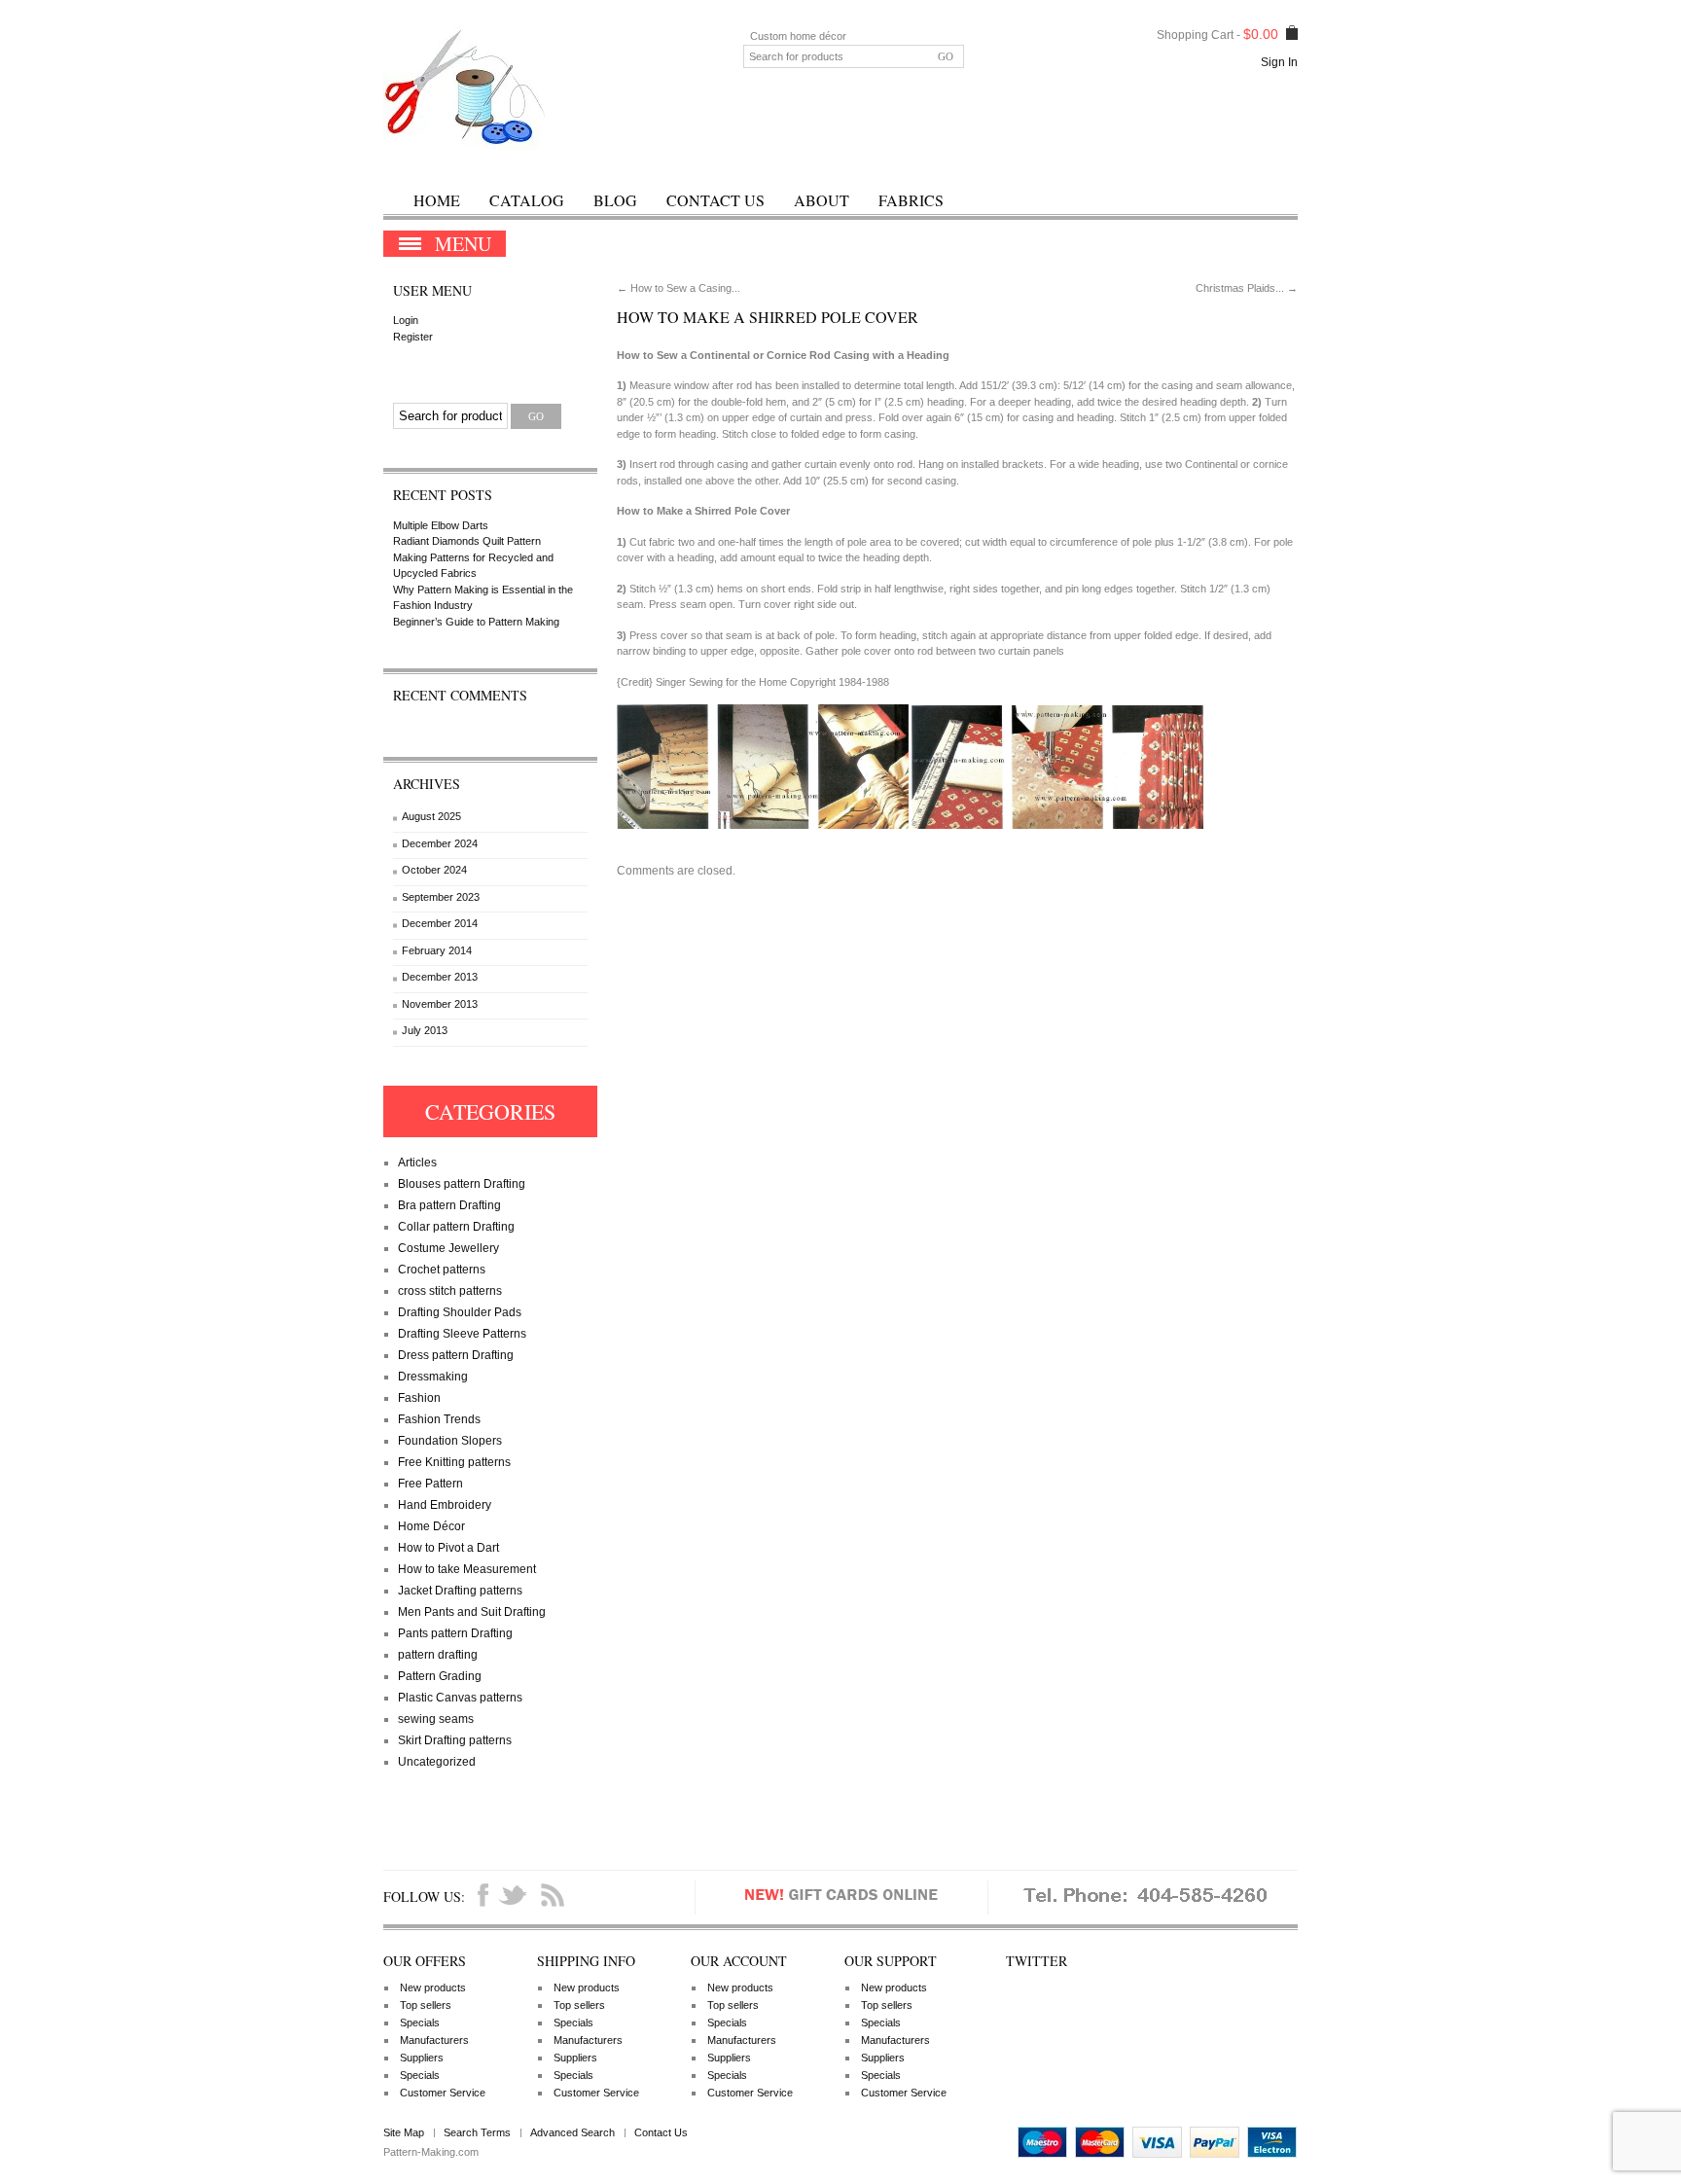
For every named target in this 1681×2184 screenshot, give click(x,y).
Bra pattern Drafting (449, 1205)
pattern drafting (438, 1655)
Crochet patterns (442, 1270)
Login (406, 320)
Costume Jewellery (448, 1248)
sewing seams (436, 1719)
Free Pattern (430, 1484)
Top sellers (426, 2005)
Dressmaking (433, 1377)
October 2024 (434, 870)
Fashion (419, 1398)
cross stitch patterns (450, 1291)
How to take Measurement (467, 1569)
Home (437, 200)
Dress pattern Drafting (456, 1355)
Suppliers (422, 2058)
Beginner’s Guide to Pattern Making (476, 622)
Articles (417, 1163)
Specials (420, 2023)
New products (433, 1987)
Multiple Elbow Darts (441, 525)
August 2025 (431, 816)
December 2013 (440, 977)
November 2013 (440, 1004)
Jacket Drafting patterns (460, 1591)
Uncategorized (437, 1762)
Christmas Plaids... (1247, 288)
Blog (615, 200)
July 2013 (425, 1030)
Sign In (1279, 62)
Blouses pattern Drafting (462, 1184)
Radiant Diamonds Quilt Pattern (467, 541)
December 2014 (440, 923)
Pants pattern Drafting (455, 1633)
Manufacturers (434, 2040)
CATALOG (527, 200)
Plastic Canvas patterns (460, 1698)
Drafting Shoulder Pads (460, 1312)
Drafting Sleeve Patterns (462, 1334)
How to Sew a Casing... (679, 288)
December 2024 (440, 843)
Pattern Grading (440, 1676)
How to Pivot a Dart (448, 1548)
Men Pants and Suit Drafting (472, 1612)
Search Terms (477, 2132)
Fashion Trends (439, 1419)
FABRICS (911, 200)
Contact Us (715, 200)
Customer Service (443, 2093)
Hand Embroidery (445, 1505)
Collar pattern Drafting (456, 1227)
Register (413, 337)
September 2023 (441, 897)
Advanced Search (572, 2132)
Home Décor (431, 1526)
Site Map (404, 2132)
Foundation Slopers (450, 1441)
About (822, 200)
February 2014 (437, 950)
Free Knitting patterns (454, 1462)
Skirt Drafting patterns (455, 1740)
